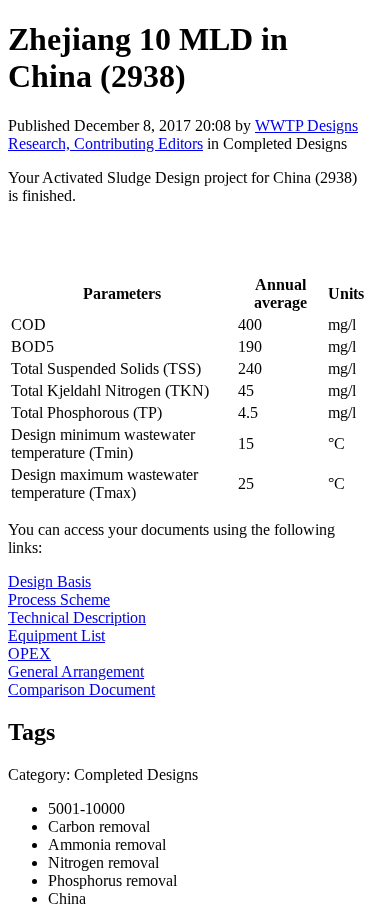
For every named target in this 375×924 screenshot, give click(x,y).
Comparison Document (81, 689)
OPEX (29, 653)
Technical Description (77, 617)
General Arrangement (76, 671)
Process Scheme (59, 599)
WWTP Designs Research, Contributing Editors (183, 134)
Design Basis (49, 581)
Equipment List (56, 635)
